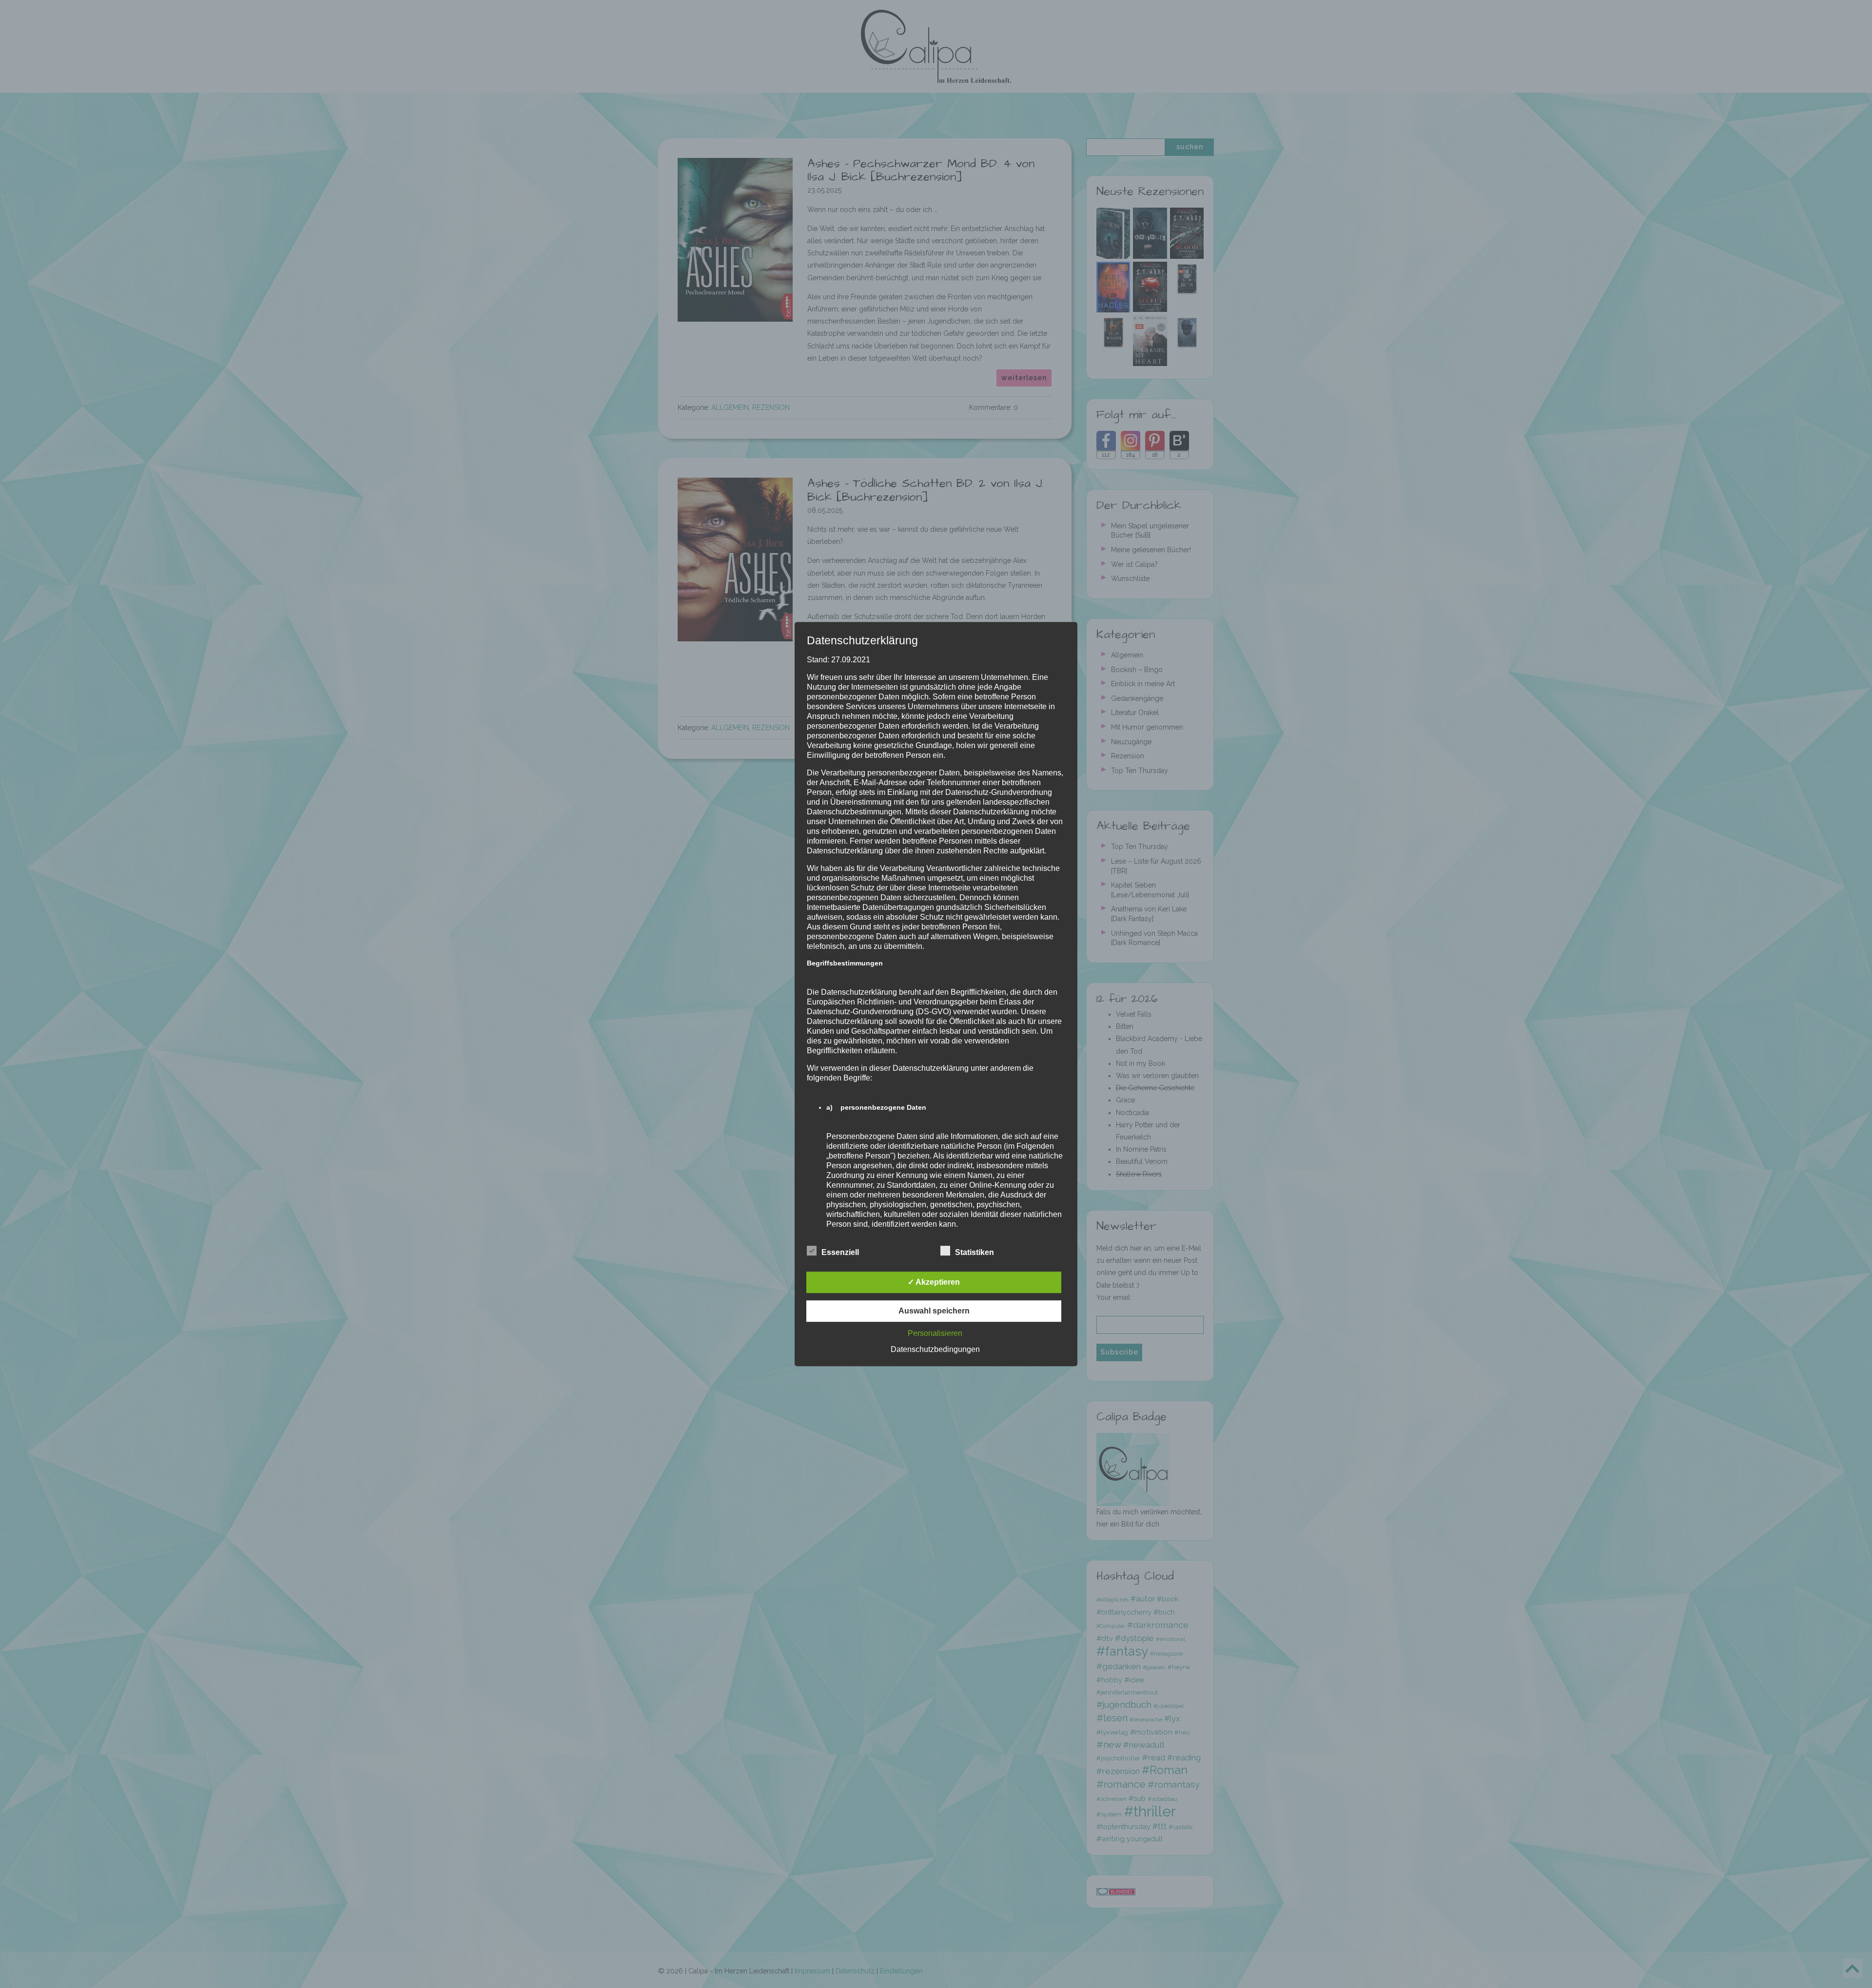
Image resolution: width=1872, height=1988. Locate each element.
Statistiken (975, 1252)
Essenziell (840, 1252)
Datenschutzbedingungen (935, 1349)
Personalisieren (935, 1333)
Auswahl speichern (934, 1311)
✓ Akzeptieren (934, 1282)
